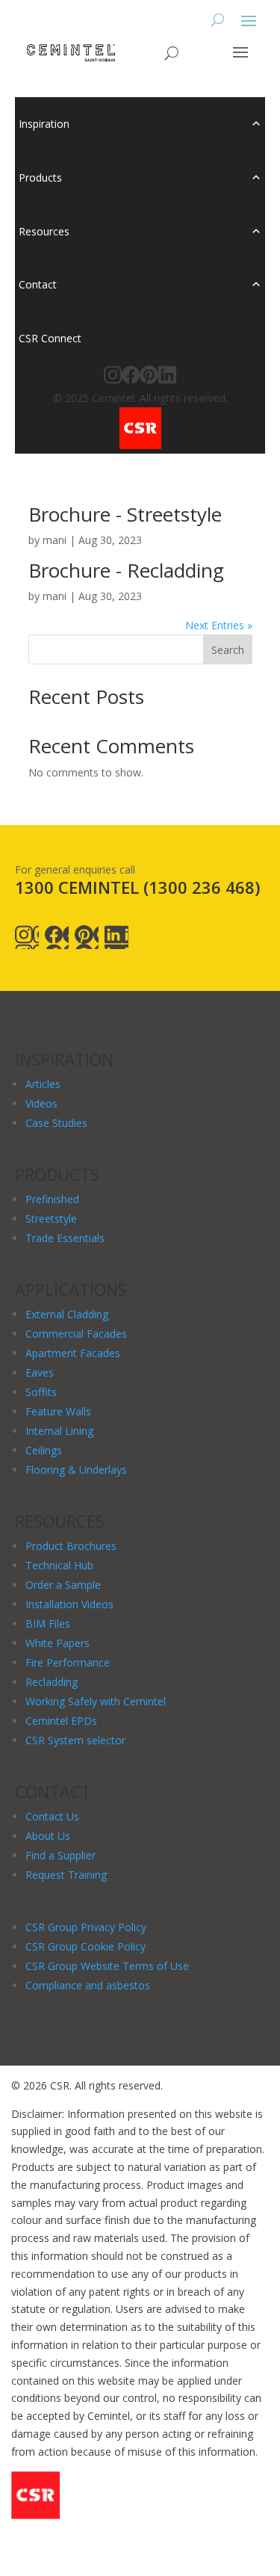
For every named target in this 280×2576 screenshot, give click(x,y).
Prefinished (52, 1199)
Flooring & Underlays (76, 1470)
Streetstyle (51, 1218)
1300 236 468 (202, 887)
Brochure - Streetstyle (125, 514)
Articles (43, 1084)
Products (40, 177)
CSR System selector (75, 1740)
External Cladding (67, 1314)
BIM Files (48, 1624)
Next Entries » (219, 625)
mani (55, 540)
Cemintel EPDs (61, 1721)
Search (228, 650)
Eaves (40, 1372)
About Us (48, 1836)
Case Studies (56, 1123)
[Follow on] (27, 937)
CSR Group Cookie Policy (85, 1946)
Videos (41, 1103)
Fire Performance (68, 1662)
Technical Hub (59, 1565)
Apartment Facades (73, 1353)
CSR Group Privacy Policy (86, 1927)
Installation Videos (69, 1604)
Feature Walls (58, 1411)
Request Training (66, 1875)
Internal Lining (59, 1431)
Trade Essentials (65, 1238)
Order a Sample (63, 1585)
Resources (44, 231)
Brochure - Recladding (126, 570)
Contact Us (52, 1816)
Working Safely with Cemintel (96, 1701)
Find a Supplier (60, 1855)
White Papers (57, 1643)
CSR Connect (50, 338)
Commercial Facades (76, 1334)
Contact (38, 284)
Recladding (52, 1682)
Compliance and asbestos (88, 1985)
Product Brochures (71, 1546)
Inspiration (44, 124)
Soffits (41, 1392)
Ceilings (44, 1450)
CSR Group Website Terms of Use (107, 1966)
